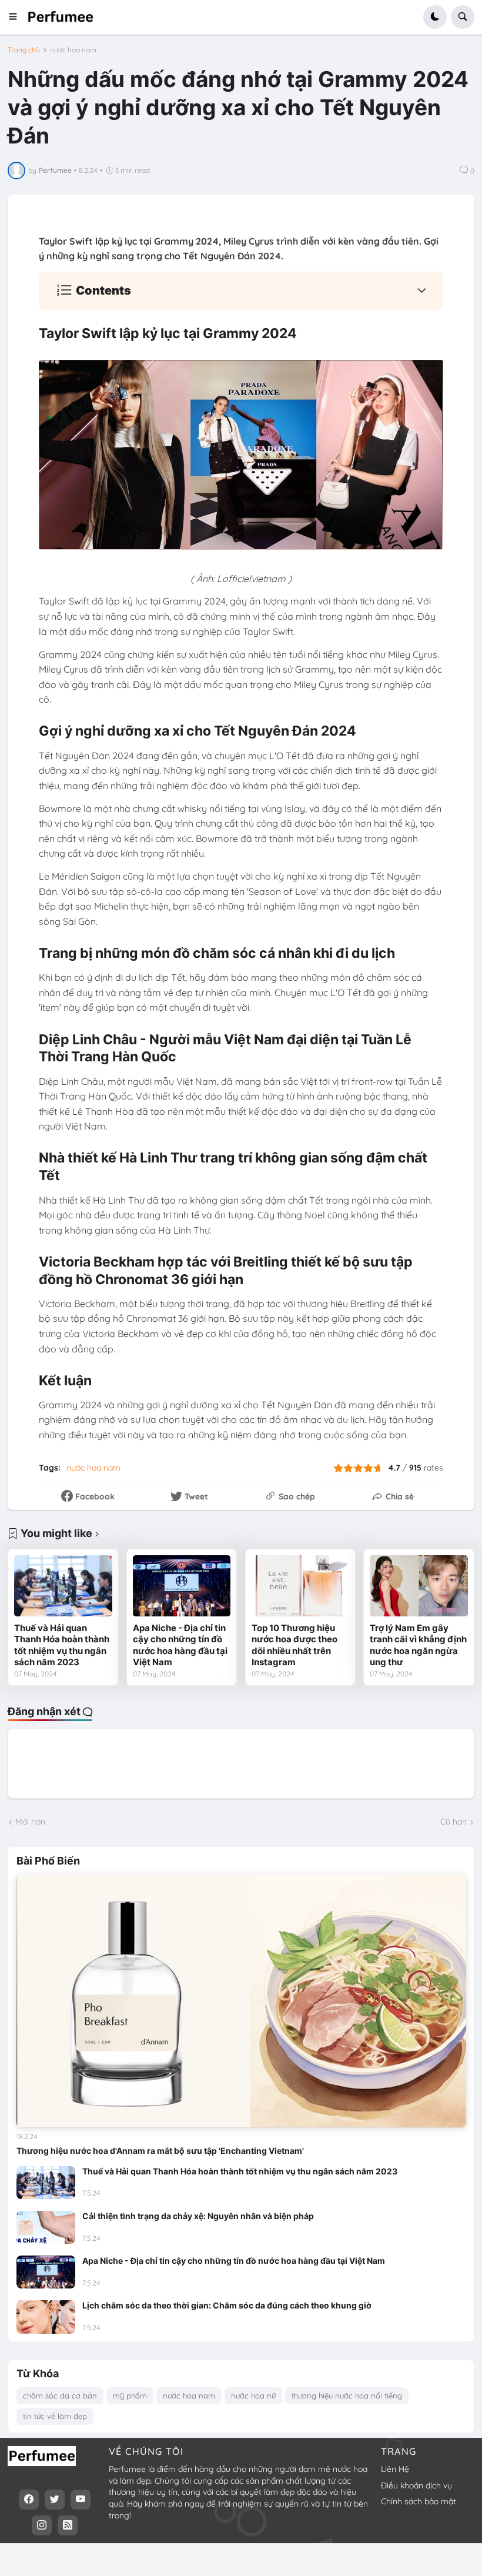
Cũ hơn (453, 1822)
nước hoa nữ (253, 2395)
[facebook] (29, 2500)
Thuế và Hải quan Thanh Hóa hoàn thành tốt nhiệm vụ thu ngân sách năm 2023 (62, 1645)
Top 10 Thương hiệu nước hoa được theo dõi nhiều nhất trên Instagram (294, 1645)
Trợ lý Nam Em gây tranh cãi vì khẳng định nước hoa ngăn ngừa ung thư (418, 1645)
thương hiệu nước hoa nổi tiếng (347, 2395)
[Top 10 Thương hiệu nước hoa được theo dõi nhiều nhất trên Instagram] (300, 1586)
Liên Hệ (395, 2469)
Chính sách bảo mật (419, 2501)
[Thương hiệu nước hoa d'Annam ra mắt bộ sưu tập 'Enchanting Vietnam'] (241, 2001)
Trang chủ (24, 50)
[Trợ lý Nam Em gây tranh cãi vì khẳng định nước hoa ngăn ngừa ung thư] (419, 1586)
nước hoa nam (73, 50)
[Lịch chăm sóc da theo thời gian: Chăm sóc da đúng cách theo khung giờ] (46, 2317)
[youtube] (81, 2500)
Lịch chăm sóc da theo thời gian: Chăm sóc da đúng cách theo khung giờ (227, 2305)
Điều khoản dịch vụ (416, 2485)
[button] (17, 17)
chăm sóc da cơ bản (60, 2395)
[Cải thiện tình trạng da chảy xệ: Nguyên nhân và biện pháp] (46, 2227)
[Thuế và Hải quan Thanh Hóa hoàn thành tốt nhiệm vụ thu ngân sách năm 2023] (63, 1586)
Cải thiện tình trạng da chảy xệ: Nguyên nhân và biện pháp (198, 2216)
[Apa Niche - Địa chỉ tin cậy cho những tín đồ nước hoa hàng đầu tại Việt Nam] (182, 1586)
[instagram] (42, 2525)
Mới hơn (30, 1822)
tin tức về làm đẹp (55, 2416)
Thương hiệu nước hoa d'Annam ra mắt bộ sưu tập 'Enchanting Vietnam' (160, 2151)
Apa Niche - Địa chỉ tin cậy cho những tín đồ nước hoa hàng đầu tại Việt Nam (180, 1645)
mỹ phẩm (130, 2395)
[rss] (68, 2525)
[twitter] (55, 2500)
